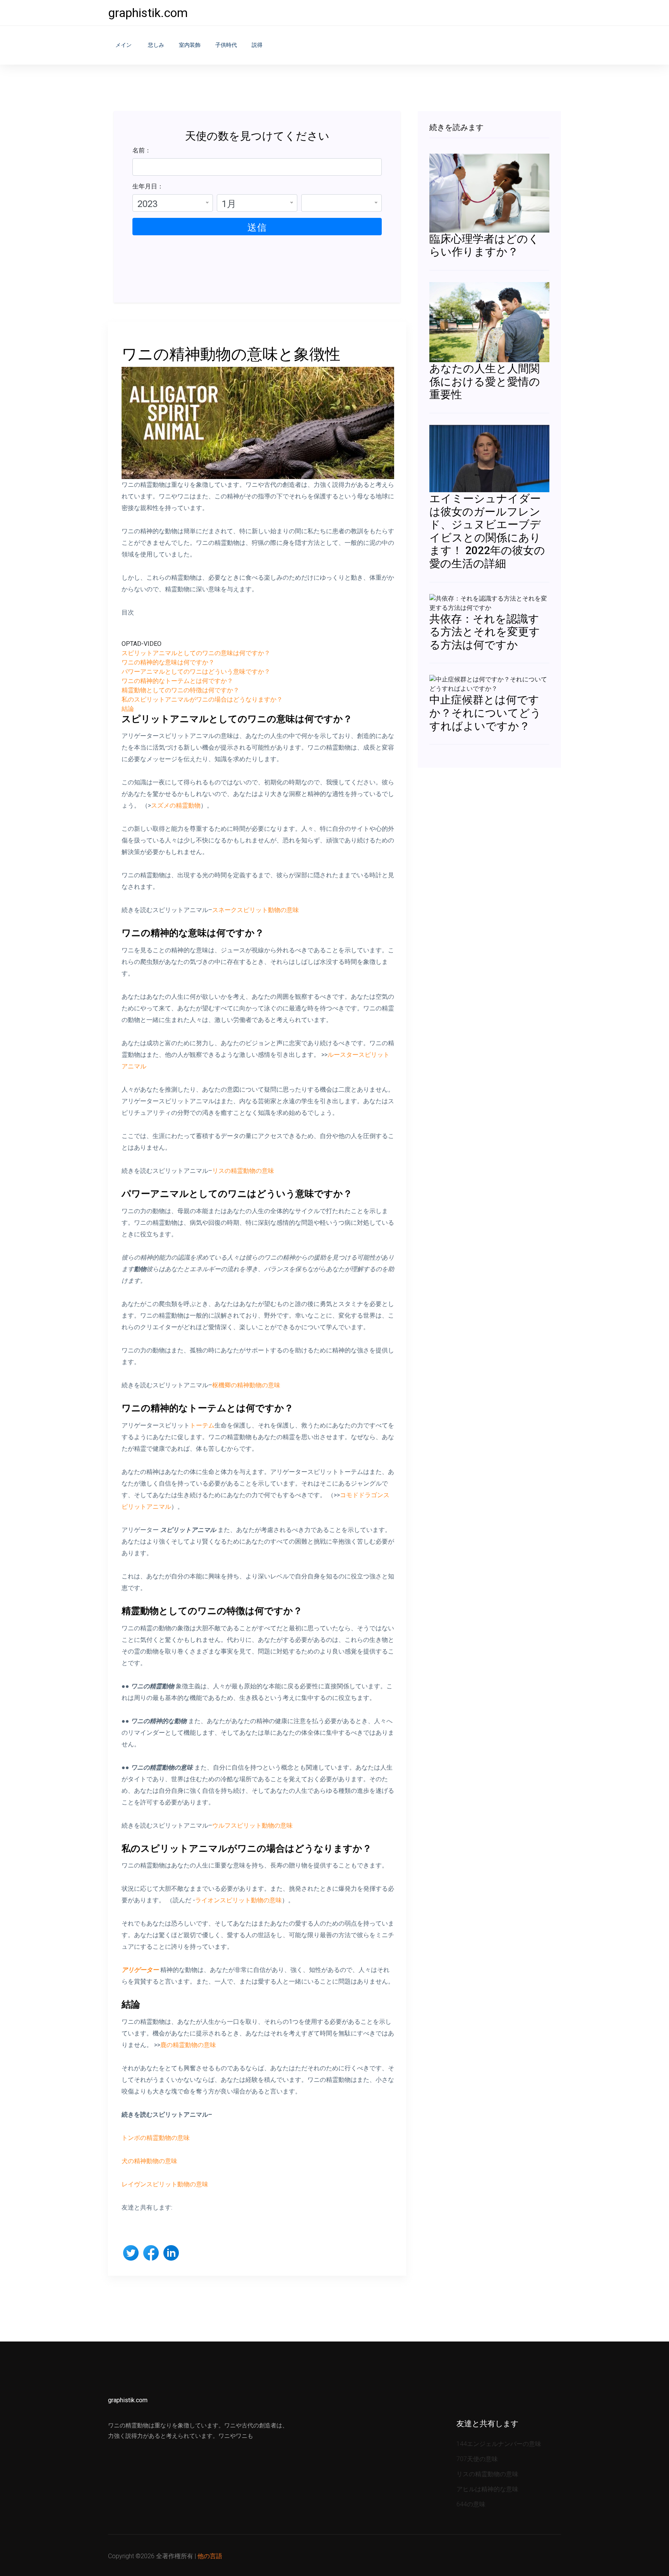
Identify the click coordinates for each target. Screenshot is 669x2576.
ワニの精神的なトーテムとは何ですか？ (177, 681)
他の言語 (210, 2556)
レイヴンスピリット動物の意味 (165, 2184)
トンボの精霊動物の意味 (156, 2138)
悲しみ (156, 45)
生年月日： (148, 186)
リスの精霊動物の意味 (243, 1171)
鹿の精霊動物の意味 (188, 2045)
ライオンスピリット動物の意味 (238, 1900)
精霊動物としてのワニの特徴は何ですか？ (180, 690)
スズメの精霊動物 (176, 805)
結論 (128, 709)
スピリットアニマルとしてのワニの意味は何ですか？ (196, 653)
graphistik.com (148, 13)
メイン (124, 45)
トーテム (202, 1425)
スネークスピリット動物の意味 (256, 910)
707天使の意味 (477, 2459)
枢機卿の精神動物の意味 (246, 1385)
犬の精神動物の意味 (149, 2161)
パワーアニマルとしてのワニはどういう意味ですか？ (196, 672)
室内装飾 (190, 45)
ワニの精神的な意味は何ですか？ (168, 662)
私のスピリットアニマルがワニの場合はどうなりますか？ (202, 699)
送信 (257, 228)
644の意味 (471, 2504)
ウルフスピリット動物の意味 (252, 1825)
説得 (257, 45)
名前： (142, 150)
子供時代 (226, 45)
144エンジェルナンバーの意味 (499, 2444)
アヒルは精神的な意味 (487, 2489)
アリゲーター (140, 1970)
